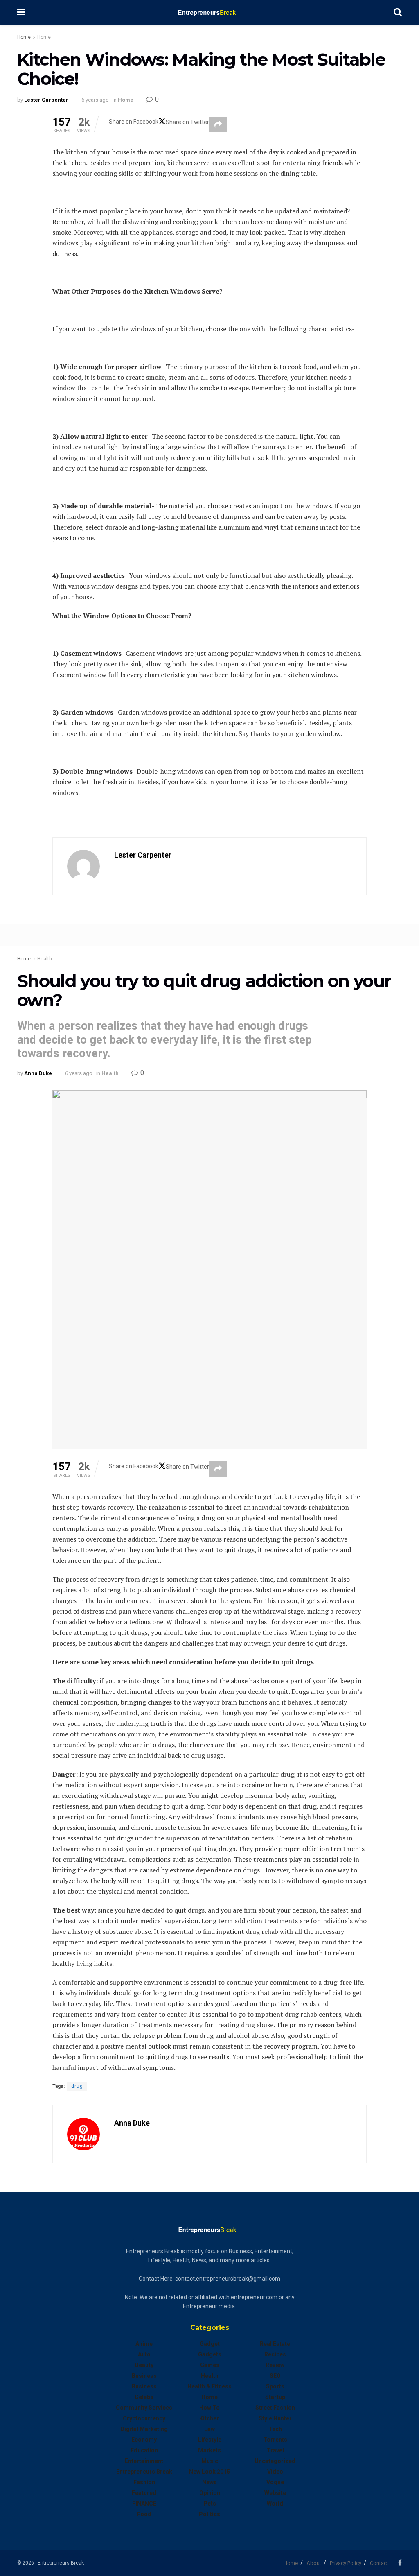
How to (209, 2408)
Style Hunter (275, 2418)
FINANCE (144, 2504)
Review (275, 2365)
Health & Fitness (209, 2386)
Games (210, 2365)
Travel (275, 2450)
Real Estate (275, 2344)
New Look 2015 (209, 2472)
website (275, 2493)
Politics (209, 2514)
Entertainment (144, 2461)
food (144, 2514)
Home (24, 37)
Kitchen (209, 2418)
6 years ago (95, 100)
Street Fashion (275, 2408)
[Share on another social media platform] (218, 124)
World (275, 2504)
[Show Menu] (21, 12)
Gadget (210, 2344)
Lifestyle (210, 2440)
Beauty (144, 2365)
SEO (275, 2376)
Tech (275, 2429)
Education (144, 2450)
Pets (210, 2504)
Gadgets (210, 2354)
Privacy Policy (346, 2563)
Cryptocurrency (144, 2418)
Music (210, 2461)
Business (144, 2376)
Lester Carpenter (46, 100)
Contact (379, 2563)
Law (209, 2429)
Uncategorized (275, 2461)
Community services (144, 2408)
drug (77, 2086)
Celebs (144, 2397)
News (209, 2482)
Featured (144, 2493)
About (314, 2563)
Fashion (144, 2482)
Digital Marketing (144, 2429)
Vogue (275, 2482)
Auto (144, 2354)
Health (45, 959)
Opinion (210, 2493)
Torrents (275, 2440)
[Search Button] (398, 12)
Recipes (275, 2354)
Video (275, 2472)
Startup (275, 2397)
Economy (144, 2440)
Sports (275, 2386)
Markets (209, 2450)
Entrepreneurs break (144, 2472)
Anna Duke (38, 1073)
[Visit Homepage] (209, 12)
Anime (144, 2344)
